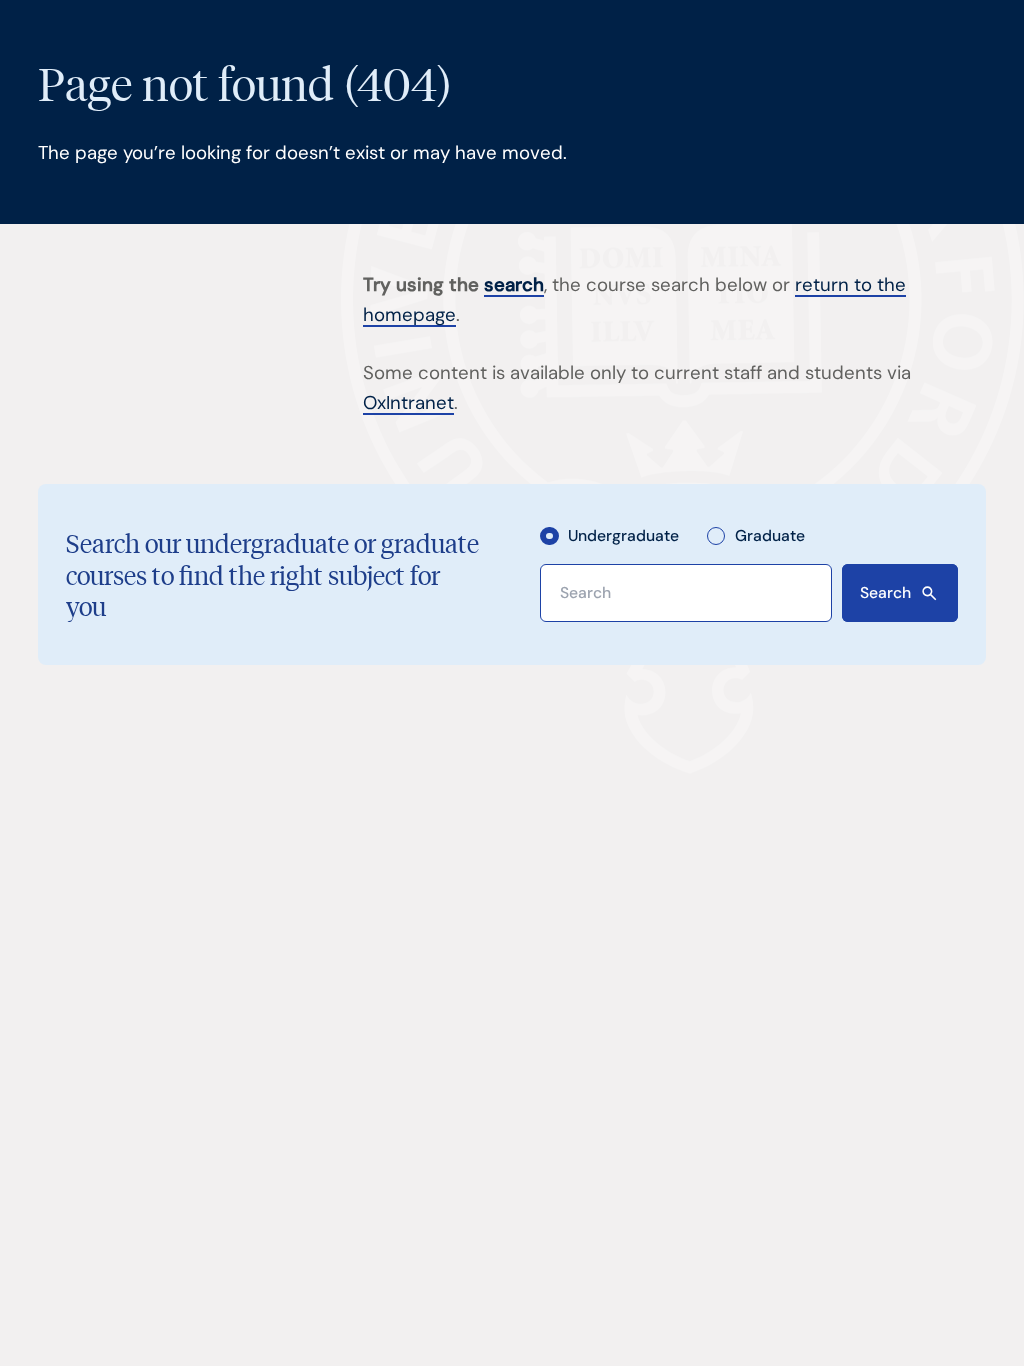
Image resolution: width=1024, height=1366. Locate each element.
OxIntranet (408, 403)
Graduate (770, 536)
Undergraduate (623, 536)
